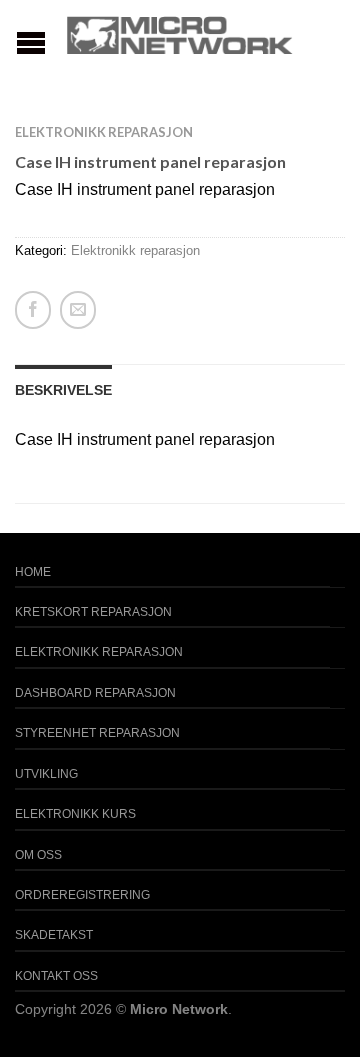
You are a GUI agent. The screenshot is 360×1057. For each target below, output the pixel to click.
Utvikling (46, 774)
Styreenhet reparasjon (97, 733)
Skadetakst (54, 935)
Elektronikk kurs (75, 814)
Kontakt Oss (56, 976)
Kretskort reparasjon (93, 612)
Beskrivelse (63, 390)
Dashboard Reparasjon (95, 693)
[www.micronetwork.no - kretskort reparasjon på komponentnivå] (180, 35)
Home (33, 572)
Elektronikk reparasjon (104, 132)
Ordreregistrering (82, 895)
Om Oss (38, 855)
